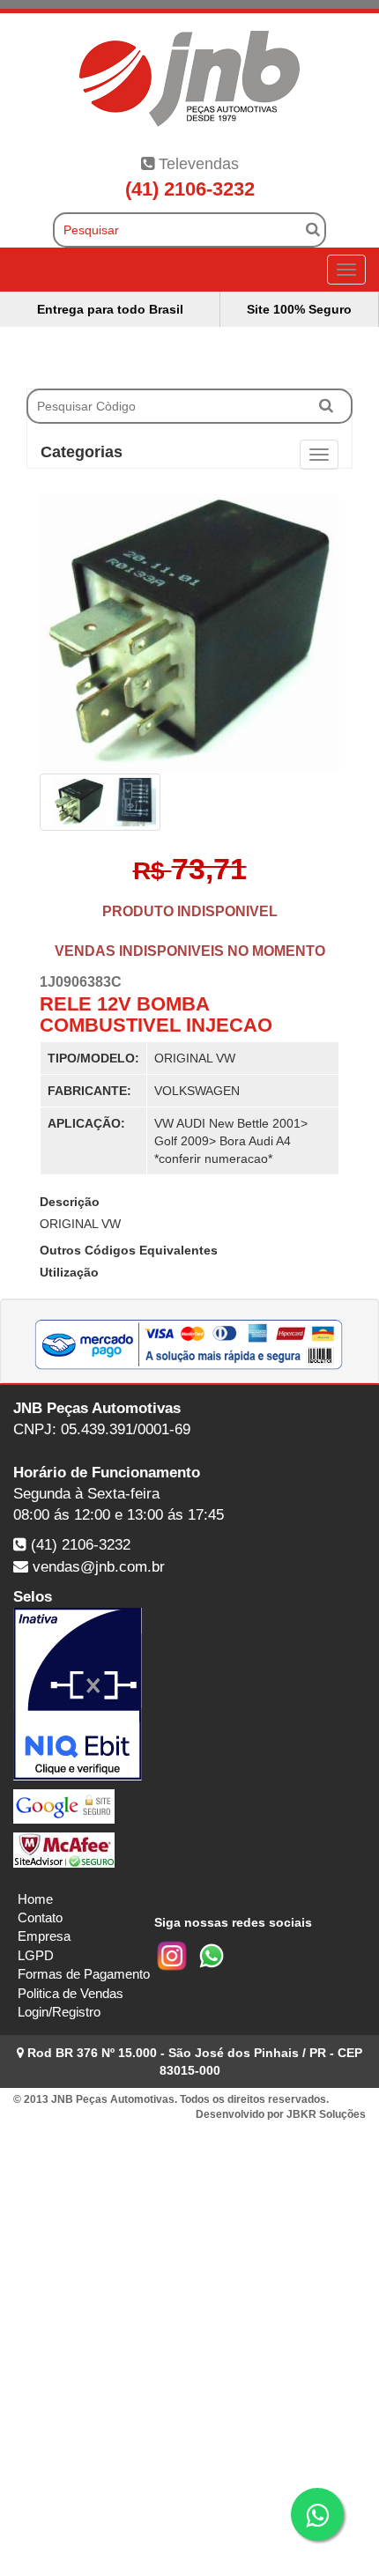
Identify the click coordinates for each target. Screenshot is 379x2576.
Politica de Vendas (71, 1993)
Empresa (44, 1936)
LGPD (36, 1955)
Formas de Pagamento (84, 1974)
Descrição (70, 1202)
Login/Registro (59, 2012)
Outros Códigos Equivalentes (129, 1250)
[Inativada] (189, 1694)
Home (35, 1899)
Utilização (69, 1272)
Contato (40, 1917)
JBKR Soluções (326, 2114)
